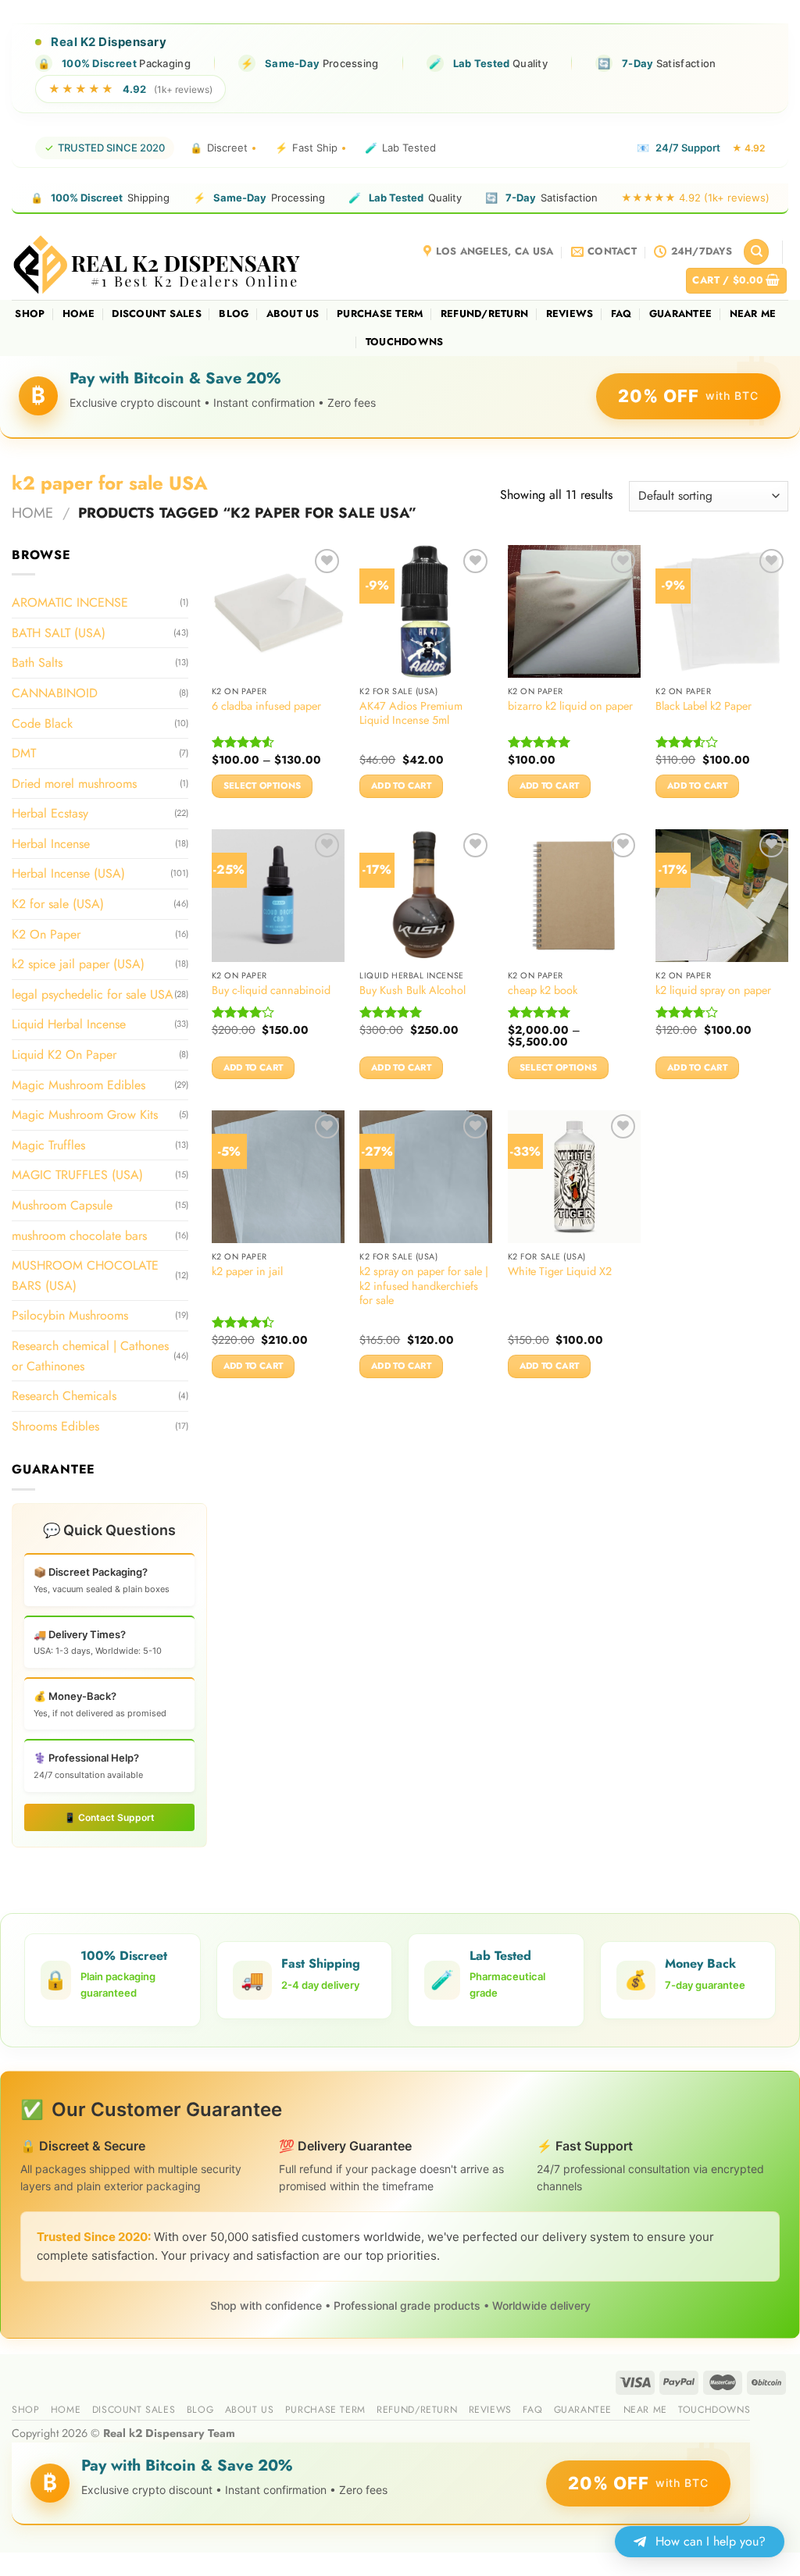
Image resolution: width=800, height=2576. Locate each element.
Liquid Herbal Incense (69, 1024)
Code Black (42, 723)
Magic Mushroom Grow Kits (85, 1115)
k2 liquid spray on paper (713, 990)
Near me (753, 314)
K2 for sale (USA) (58, 904)
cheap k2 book (543, 990)
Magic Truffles (48, 1145)
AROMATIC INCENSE (70, 602)
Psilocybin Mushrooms (70, 1315)
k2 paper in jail (247, 1272)
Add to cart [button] (401, 786)
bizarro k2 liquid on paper (570, 706)
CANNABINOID (55, 693)
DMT (24, 753)
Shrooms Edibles (55, 1426)
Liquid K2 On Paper (64, 1055)
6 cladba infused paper (266, 706)
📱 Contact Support (109, 1817)
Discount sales (157, 314)
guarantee (680, 314)
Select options (262, 786)
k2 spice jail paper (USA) (78, 964)
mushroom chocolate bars (79, 1235)
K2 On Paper (46, 934)
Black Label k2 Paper (704, 706)
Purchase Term (380, 314)
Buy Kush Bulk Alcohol (412, 990)
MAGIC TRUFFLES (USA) (77, 1175)
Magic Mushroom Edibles (79, 1084)
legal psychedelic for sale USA (93, 994)
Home (79, 314)
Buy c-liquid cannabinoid (271, 990)
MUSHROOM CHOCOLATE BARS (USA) (85, 1276)
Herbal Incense (51, 844)
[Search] (756, 252)
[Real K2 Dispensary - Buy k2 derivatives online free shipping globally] (158, 264)
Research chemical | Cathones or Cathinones (90, 1356)
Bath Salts (37, 663)
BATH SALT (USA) (59, 633)
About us (293, 314)
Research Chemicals (64, 1396)
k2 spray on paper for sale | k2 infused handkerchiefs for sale (424, 1286)
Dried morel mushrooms (74, 784)
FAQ (621, 314)
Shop (30, 314)
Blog (234, 314)
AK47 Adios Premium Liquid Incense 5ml (411, 713)
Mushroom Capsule (62, 1205)
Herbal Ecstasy (50, 813)
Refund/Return (484, 314)
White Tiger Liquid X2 (560, 1272)
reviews (570, 314)
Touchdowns (405, 342)
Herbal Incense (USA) (68, 873)
